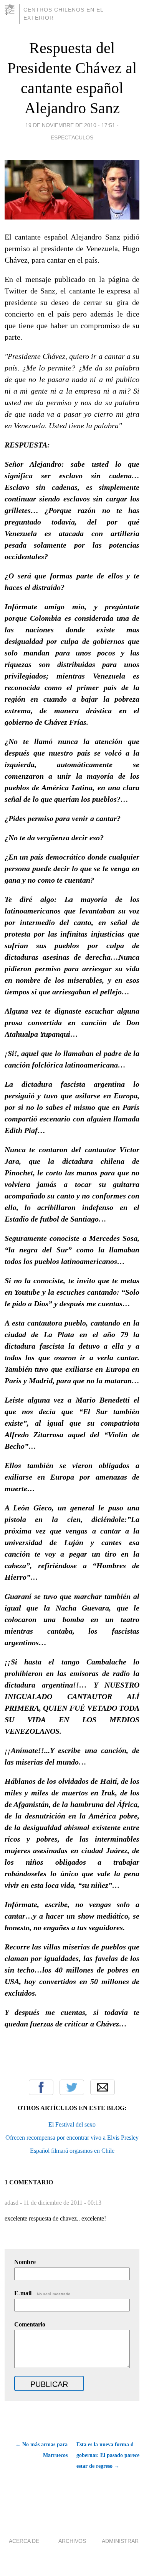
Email (103, 2087)
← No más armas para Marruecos (41, 2450)
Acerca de (24, 2541)
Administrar (120, 2541)
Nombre (25, 2262)
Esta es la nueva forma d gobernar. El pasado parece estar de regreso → (108, 2455)
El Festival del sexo (72, 2124)
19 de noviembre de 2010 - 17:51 (70, 125)
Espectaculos (72, 137)
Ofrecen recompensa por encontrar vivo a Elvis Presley (72, 2138)
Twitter (72, 2087)
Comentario (30, 2324)
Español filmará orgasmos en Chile (72, 2151)
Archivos (72, 2541)
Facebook (41, 2087)
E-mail (43, 2293)
